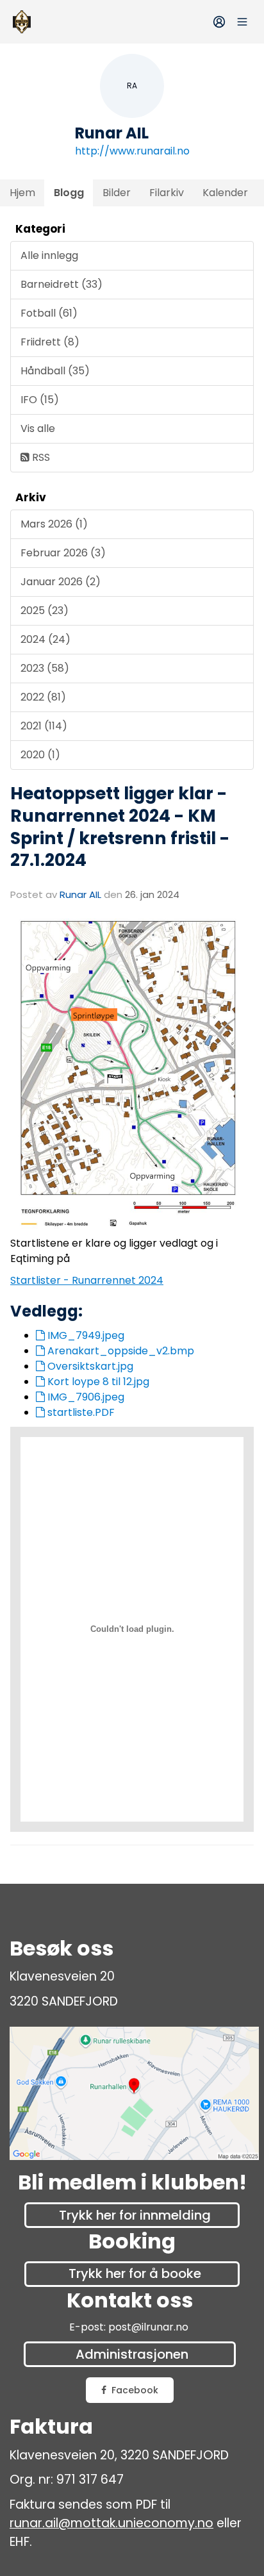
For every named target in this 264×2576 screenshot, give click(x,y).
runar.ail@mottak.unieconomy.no (111, 2523)
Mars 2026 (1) (54, 524)
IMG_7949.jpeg (85, 1335)
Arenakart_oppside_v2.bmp (120, 1351)
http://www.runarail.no (132, 151)
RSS (40, 457)
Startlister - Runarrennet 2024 (87, 1280)
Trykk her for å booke (135, 2273)
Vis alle (38, 428)
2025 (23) (45, 611)
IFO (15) (40, 400)
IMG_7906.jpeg (85, 1397)
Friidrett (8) (50, 342)
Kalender (225, 193)
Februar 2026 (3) (63, 553)
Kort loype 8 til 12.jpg (97, 1382)
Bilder (117, 193)
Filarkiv (167, 193)
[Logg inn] (219, 22)
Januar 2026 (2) (61, 582)
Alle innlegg (49, 255)
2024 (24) (45, 639)
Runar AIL (80, 894)
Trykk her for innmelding (135, 2215)
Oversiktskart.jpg (89, 1366)
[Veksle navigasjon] (242, 22)
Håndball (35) (55, 371)
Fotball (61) (49, 313)
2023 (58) (45, 668)
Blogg (69, 193)
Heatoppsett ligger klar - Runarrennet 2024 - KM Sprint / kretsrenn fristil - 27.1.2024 (120, 827)
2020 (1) (40, 755)
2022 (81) (43, 697)
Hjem (22, 193)
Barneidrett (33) (62, 284)
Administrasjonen (132, 2354)
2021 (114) (44, 726)
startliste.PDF (80, 1412)
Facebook (135, 2390)
